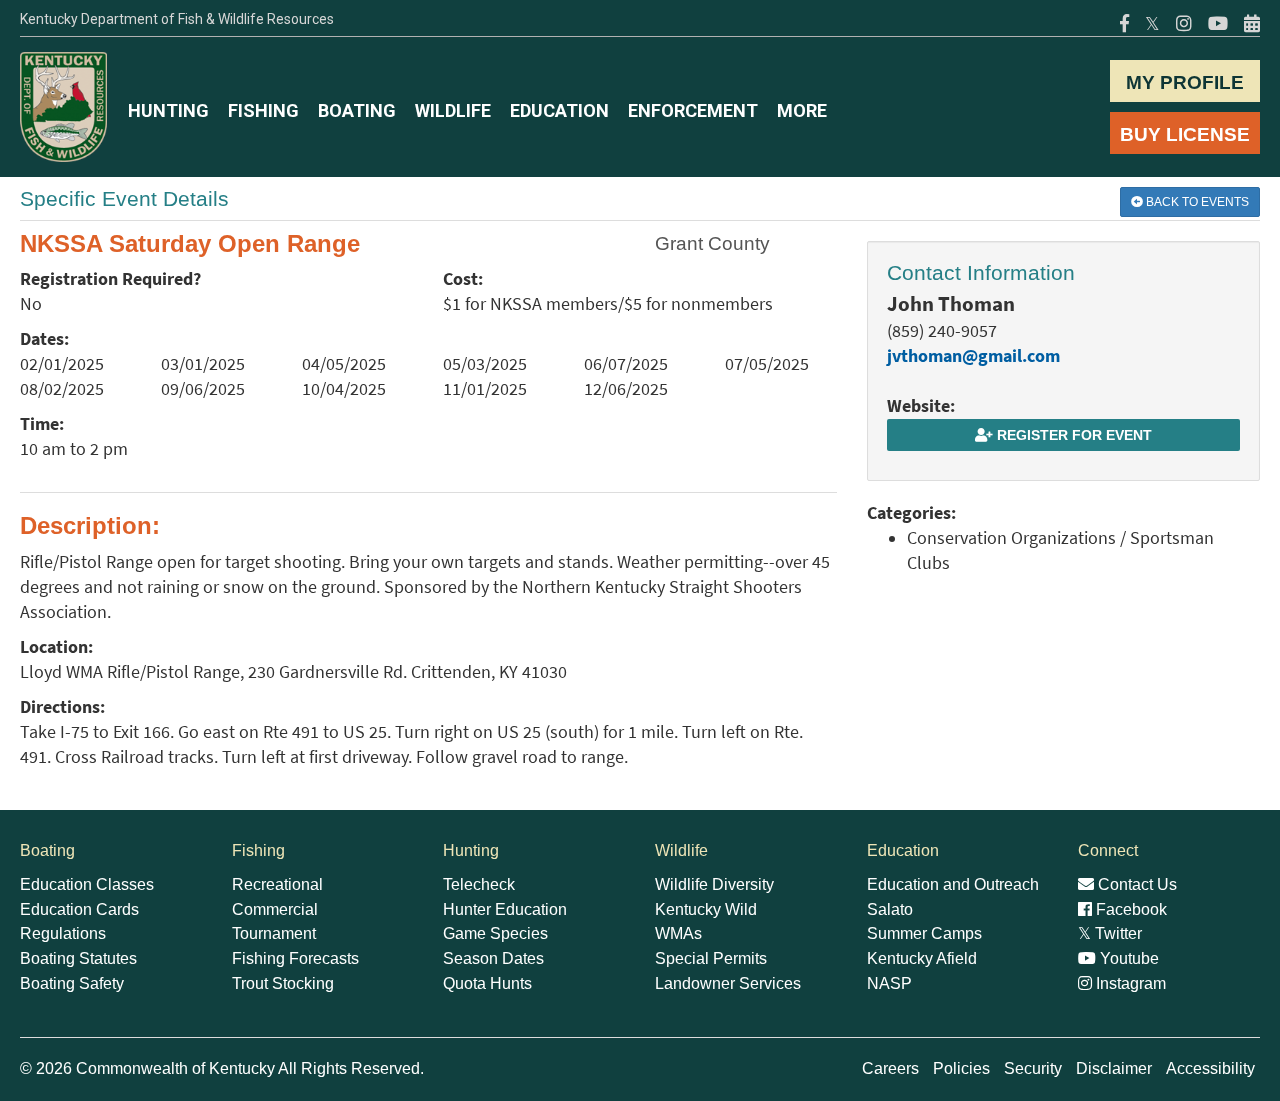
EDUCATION (559, 110)
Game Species (495, 933)
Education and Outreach (953, 884)
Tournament (274, 933)
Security (1033, 1068)
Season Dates (493, 958)
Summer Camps (924, 933)
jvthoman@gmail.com (973, 356)
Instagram (1129, 983)
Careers (890, 1068)
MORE (802, 110)
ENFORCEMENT (693, 110)
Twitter (1110, 933)
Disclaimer (1114, 1068)
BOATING (357, 110)
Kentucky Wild (706, 909)
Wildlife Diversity (714, 884)
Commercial (275, 909)
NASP (889, 983)
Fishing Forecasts (295, 958)
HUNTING (168, 110)
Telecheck (479, 884)
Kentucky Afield (922, 958)
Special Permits (711, 958)
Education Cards (79, 909)
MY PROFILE (1185, 82)
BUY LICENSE (1185, 134)
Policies (961, 1068)
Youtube (1127, 958)
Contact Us (1135, 884)
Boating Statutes (78, 958)
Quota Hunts (487, 983)
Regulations (63, 933)
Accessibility (1210, 1068)
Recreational (277, 884)
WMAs (678, 933)
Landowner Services (728, 983)
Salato (890, 909)
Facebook (1129, 909)
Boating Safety (72, 983)
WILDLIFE (453, 110)
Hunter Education (505, 909)
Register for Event (1072, 435)
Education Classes (87, 884)
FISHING (263, 110)
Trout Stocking (283, 983)
